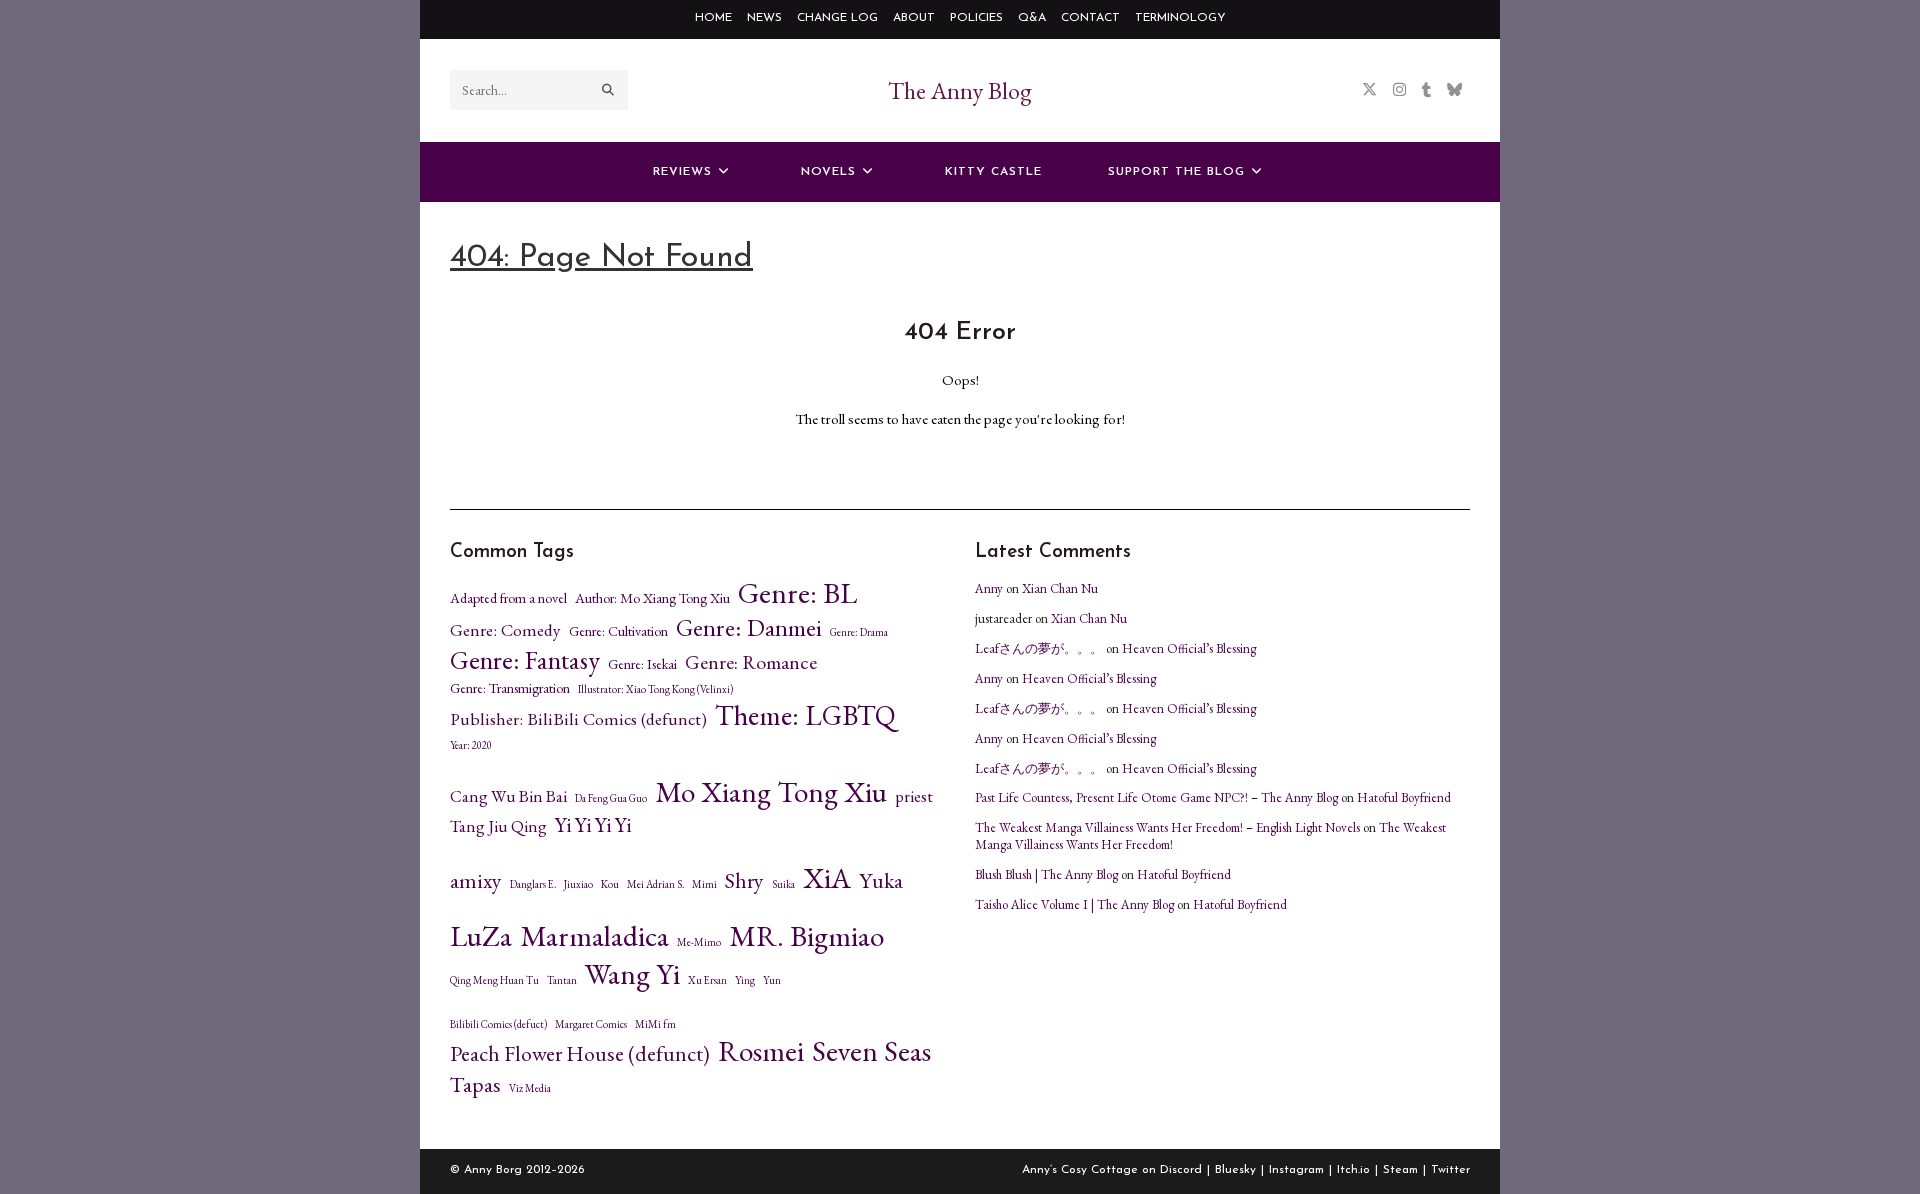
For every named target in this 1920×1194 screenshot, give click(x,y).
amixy (476, 881)
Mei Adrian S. (655, 884)
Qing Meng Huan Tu (494, 980)
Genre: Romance (751, 662)
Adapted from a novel (508, 598)
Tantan (562, 980)
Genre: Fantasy (525, 660)
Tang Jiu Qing (498, 826)
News (764, 18)
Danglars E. (533, 884)
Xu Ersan (707, 980)
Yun (772, 980)
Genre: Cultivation (618, 631)
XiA (827, 878)
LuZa (481, 936)
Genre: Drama (859, 632)
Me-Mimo (699, 942)
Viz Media (530, 1088)
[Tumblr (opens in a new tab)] (1426, 89)
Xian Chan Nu (1060, 588)
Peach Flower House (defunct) (580, 1054)
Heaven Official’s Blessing (1189, 648)
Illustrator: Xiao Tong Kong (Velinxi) (655, 689)
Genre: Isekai (642, 664)
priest (914, 796)
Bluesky (1235, 1170)
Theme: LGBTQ (805, 715)
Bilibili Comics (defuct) (498, 1024)
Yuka (881, 881)
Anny (989, 588)
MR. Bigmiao (806, 936)
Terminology (1180, 18)
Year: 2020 (471, 745)
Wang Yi (632, 974)
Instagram (1296, 1170)
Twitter (1450, 1170)
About (914, 18)
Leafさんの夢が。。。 (1039, 648)
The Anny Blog (960, 90)
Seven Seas (871, 1051)
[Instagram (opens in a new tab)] (1399, 89)
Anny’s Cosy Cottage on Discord (1112, 1170)
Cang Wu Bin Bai (508, 796)
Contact (1090, 18)
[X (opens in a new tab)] (1369, 89)
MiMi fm (655, 1024)
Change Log (837, 18)
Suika (783, 884)
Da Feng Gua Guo (611, 798)
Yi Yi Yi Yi (593, 824)
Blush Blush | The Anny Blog (1046, 874)
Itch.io (1353, 1170)
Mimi (704, 884)
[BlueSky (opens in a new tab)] (1454, 89)
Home (713, 18)
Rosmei (761, 1051)
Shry (744, 881)
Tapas (475, 1085)
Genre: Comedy (505, 630)
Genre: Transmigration (510, 688)
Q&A (1032, 18)
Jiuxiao (578, 884)
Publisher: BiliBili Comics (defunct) (578, 719)
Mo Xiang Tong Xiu (771, 792)
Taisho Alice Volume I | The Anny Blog (1074, 904)
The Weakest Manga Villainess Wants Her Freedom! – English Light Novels (1167, 827)
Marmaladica (594, 936)
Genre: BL (797, 593)
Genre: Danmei (749, 627)
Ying (745, 980)
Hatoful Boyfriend (1404, 797)
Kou (610, 884)
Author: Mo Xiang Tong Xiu (652, 598)
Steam (1400, 1170)
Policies (976, 18)
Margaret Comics (591, 1024)
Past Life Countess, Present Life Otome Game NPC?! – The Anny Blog (1156, 797)
